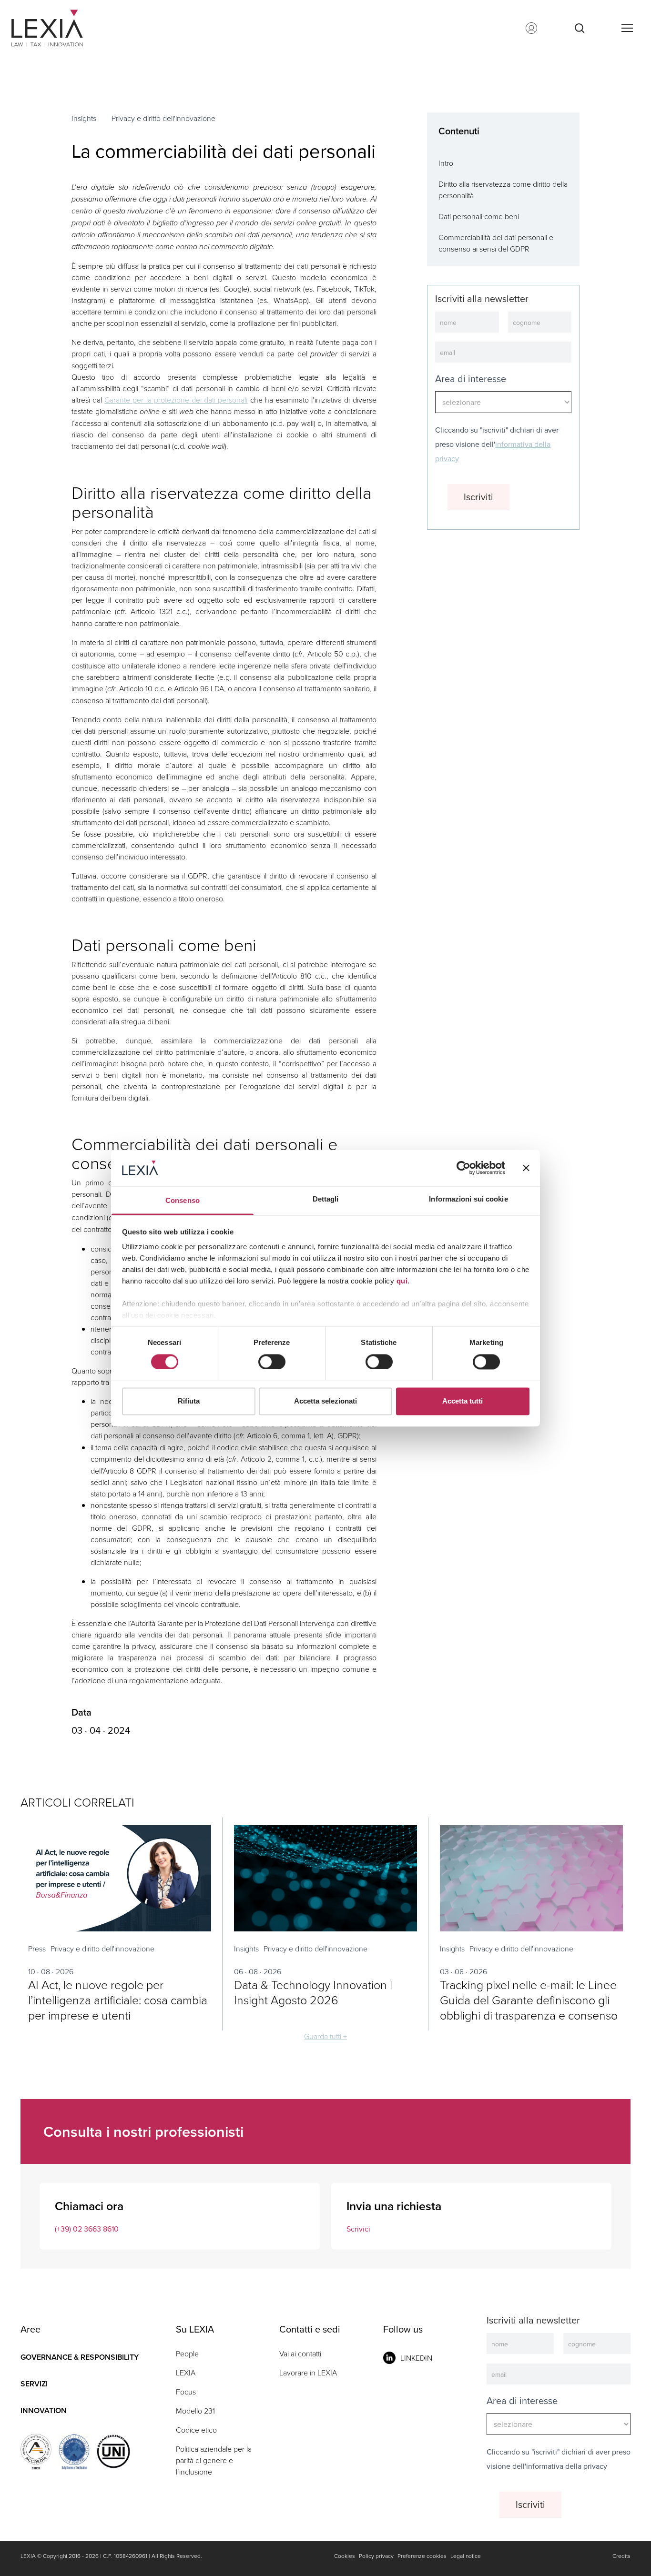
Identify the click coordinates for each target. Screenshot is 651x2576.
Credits (621, 2556)
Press (37, 1949)
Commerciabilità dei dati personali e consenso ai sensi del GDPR (496, 243)
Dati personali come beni (479, 216)
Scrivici (358, 2229)
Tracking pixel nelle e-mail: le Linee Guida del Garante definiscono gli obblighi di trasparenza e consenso (529, 2000)
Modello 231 (195, 2411)
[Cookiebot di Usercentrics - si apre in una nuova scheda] (463, 1168)
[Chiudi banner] (526, 1168)
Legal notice (466, 2556)
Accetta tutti (463, 1401)
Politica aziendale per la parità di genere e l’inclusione (214, 2460)
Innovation (44, 2410)
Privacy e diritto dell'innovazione (163, 118)
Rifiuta (189, 1401)
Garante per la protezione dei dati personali (176, 400)
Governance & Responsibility (80, 2357)
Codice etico (196, 2430)
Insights (84, 118)
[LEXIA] (59, 28)
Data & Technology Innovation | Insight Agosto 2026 (313, 1992)
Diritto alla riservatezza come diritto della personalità (503, 190)
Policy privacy (376, 2556)
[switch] (272, 1362)
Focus (186, 2392)
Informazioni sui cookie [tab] (468, 1199)
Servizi (34, 2384)
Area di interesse (471, 379)
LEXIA (186, 2373)
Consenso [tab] (183, 1201)
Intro (446, 163)
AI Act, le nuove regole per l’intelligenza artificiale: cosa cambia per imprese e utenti (118, 2000)
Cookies (345, 2556)
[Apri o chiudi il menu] (627, 28)
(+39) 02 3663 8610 (87, 2229)
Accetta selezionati (325, 1401)
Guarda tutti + (325, 2036)
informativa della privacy (567, 2466)
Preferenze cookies (422, 2556)
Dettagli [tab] (326, 1199)
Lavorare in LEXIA (308, 2373)
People (187, 2354)
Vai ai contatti (300, 2354)
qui (402, 1281)
